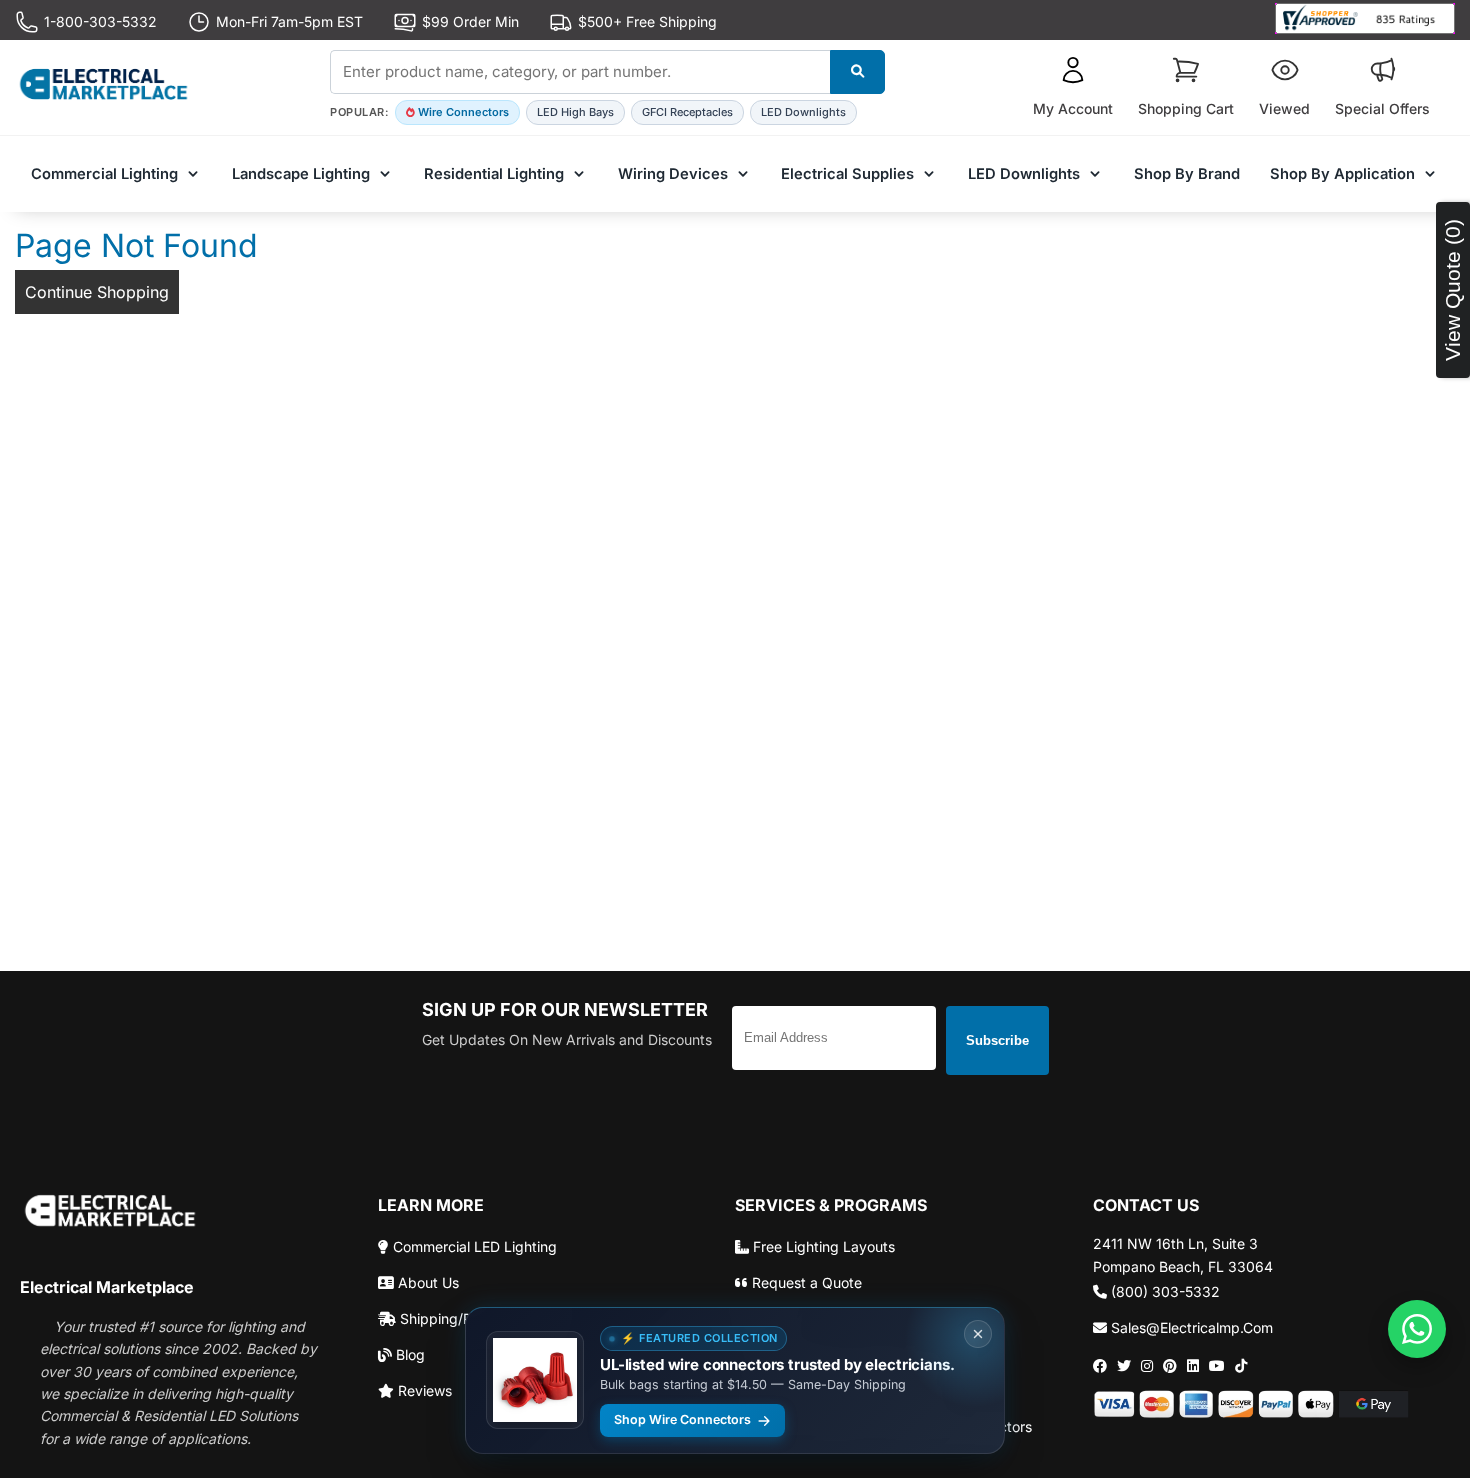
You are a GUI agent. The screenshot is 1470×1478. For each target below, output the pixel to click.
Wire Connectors (463, 112)
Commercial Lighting (104, 174)
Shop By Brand (1187, 174)
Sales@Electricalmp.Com (1190, 1327)
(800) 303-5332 (1163, 1291)
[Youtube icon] (1217, 1366)
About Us (426, 1282)
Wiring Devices (673, 174)
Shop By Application (1342, 174)
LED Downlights (803, 112)
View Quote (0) (1452, 290)
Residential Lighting (494, 174)
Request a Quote (805, 1282)
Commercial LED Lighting (473, 1246)
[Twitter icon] (1124, 1366)
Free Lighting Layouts (822, 1246)
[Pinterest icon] (1170, 1366)
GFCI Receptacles (687, 112)
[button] (1073, 87)
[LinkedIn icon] (1193, 1366)
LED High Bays (575, 112)
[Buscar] (857, 72)
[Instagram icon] (1147, 1366)
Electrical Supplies (847, 174)
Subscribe (997, 1040)
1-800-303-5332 (100, 21)
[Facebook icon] (1100, 1366)
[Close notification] (978, 1334)
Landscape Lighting (301, 174)
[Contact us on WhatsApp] (1417, 1329)
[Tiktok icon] (1241, 1366)
